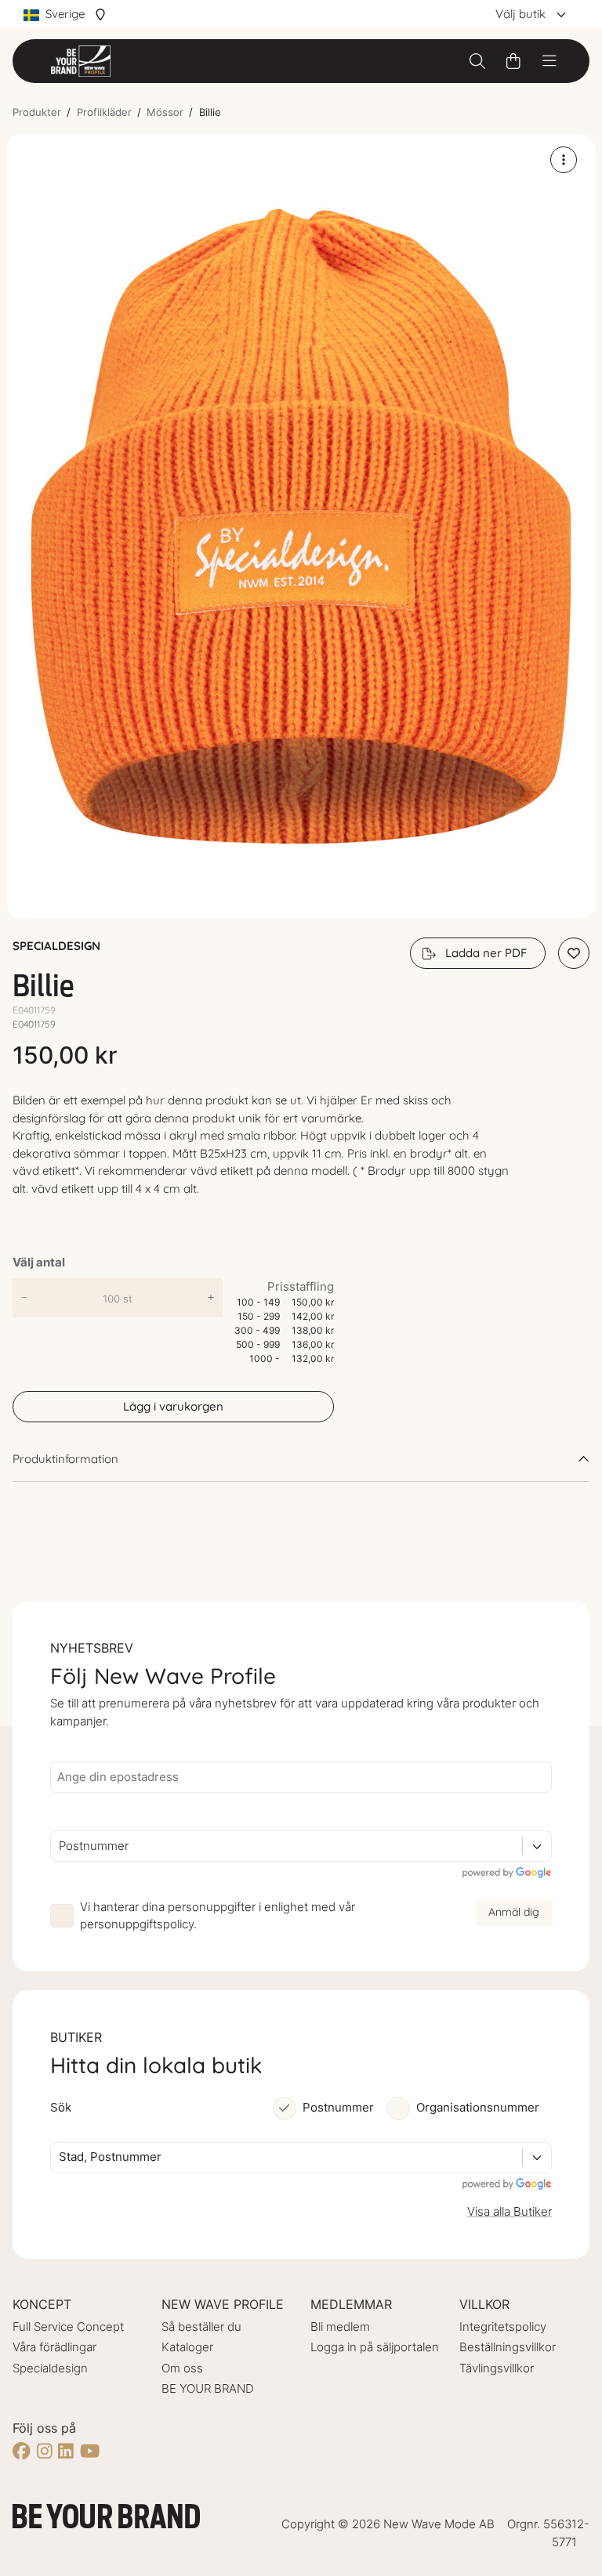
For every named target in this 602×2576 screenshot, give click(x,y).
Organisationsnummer (478, 2107)
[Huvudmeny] (549, 61)
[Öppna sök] (477, 61)
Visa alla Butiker (510, 2211)
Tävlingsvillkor (497, 2368)
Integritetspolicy (503, 2327)
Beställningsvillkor (508, 2347)
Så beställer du (201, 2327)
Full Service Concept (68, 2327)
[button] (301, 527)
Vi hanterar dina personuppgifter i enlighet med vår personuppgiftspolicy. (218, 1916)
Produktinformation (65, 1459)
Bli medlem (340, 2327)
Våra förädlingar (54, 2347)
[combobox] (60, 1846)
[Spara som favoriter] (574, 953)
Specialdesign (50, 2368)
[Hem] (81, 61)
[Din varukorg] (513, 61)
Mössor (165, 112)
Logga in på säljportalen (375, 2347)
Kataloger (187, 2347)
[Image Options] (564, 160)
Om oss (182, 2368)
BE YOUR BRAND (208, 2388)
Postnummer (338, 2107)
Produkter (37, 112)
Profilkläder (104, 112)
